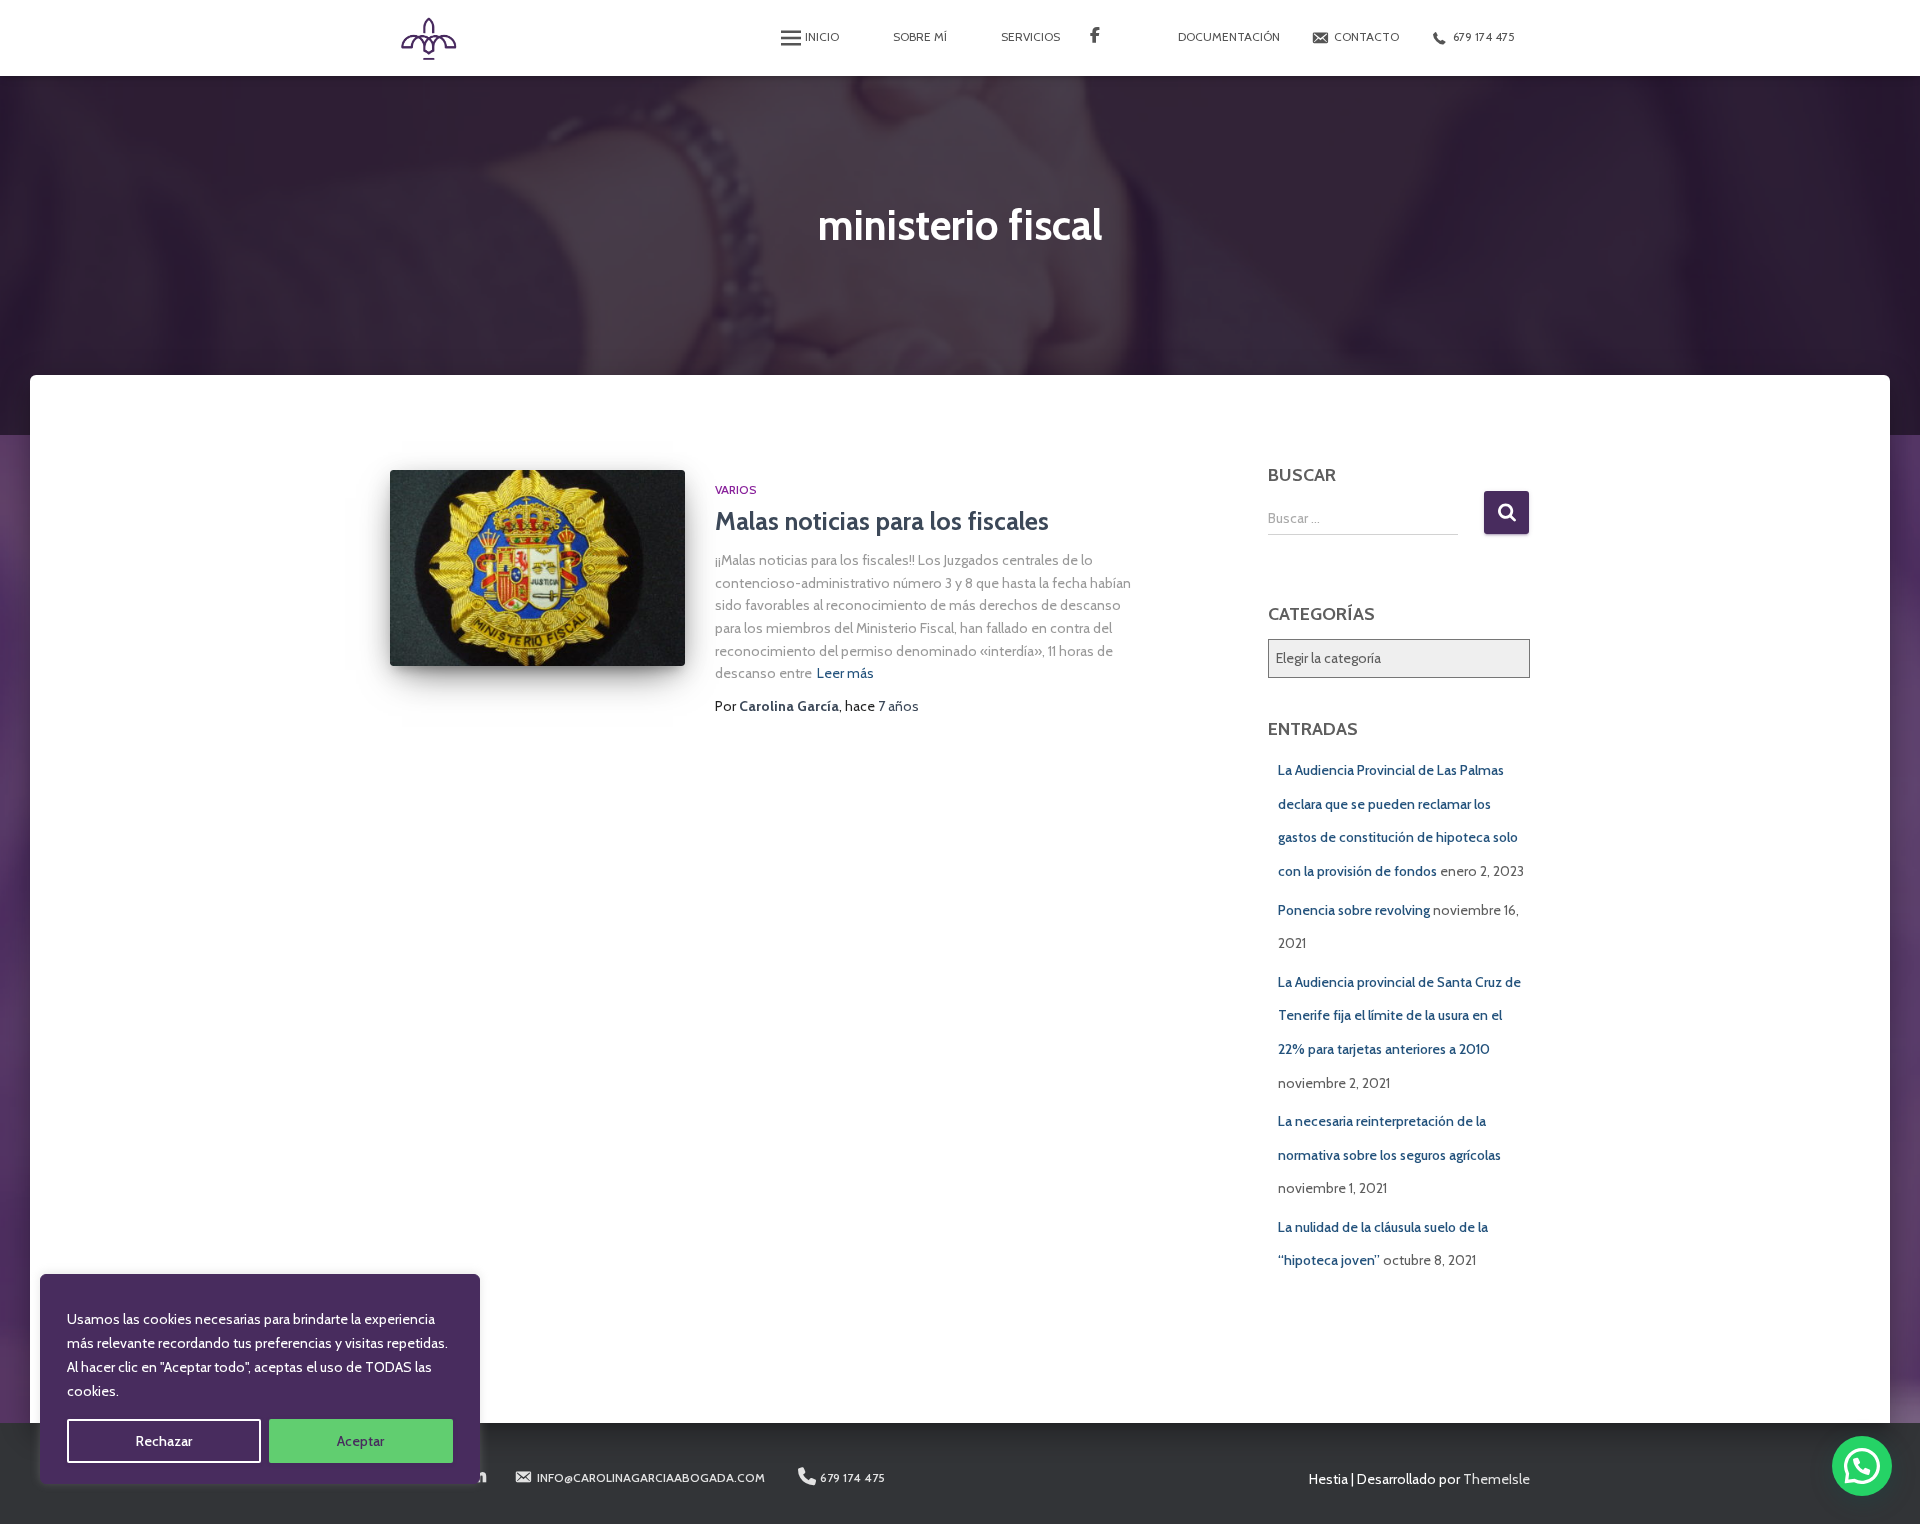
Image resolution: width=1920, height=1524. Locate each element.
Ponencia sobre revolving (1354, 910)
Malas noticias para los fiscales (882, 521)
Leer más (845, 673)
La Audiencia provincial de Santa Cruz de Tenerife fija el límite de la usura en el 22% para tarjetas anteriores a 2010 (1399, 1015)
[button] (1862, 1466)
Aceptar (360, 1441)
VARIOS (736, 489)
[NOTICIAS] (1107, 38)
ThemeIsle (1496, 1479)
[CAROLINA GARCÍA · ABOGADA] (427, 38)
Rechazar (164, 1441)
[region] (260, 1379)
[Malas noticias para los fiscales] (537, 568)
